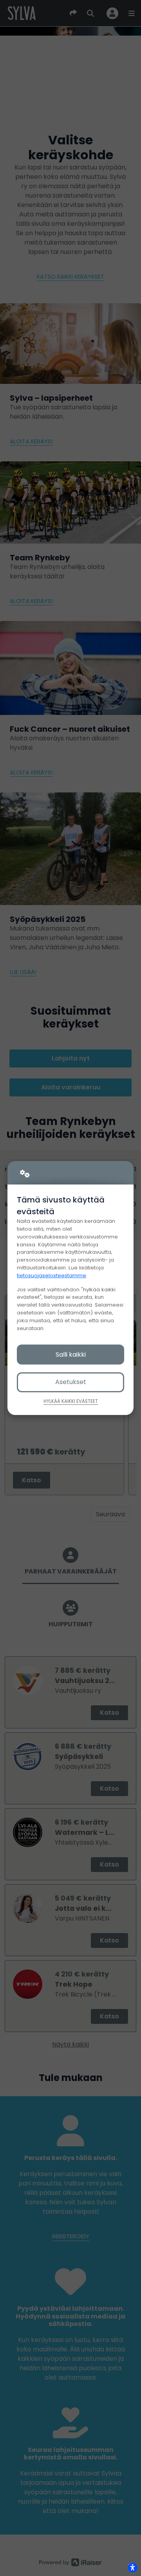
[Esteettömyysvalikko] (132, 2567)
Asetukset (71, 1382)
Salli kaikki (71, 1355)
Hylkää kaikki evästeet (71, 1401)
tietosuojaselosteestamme (52, 1275)
